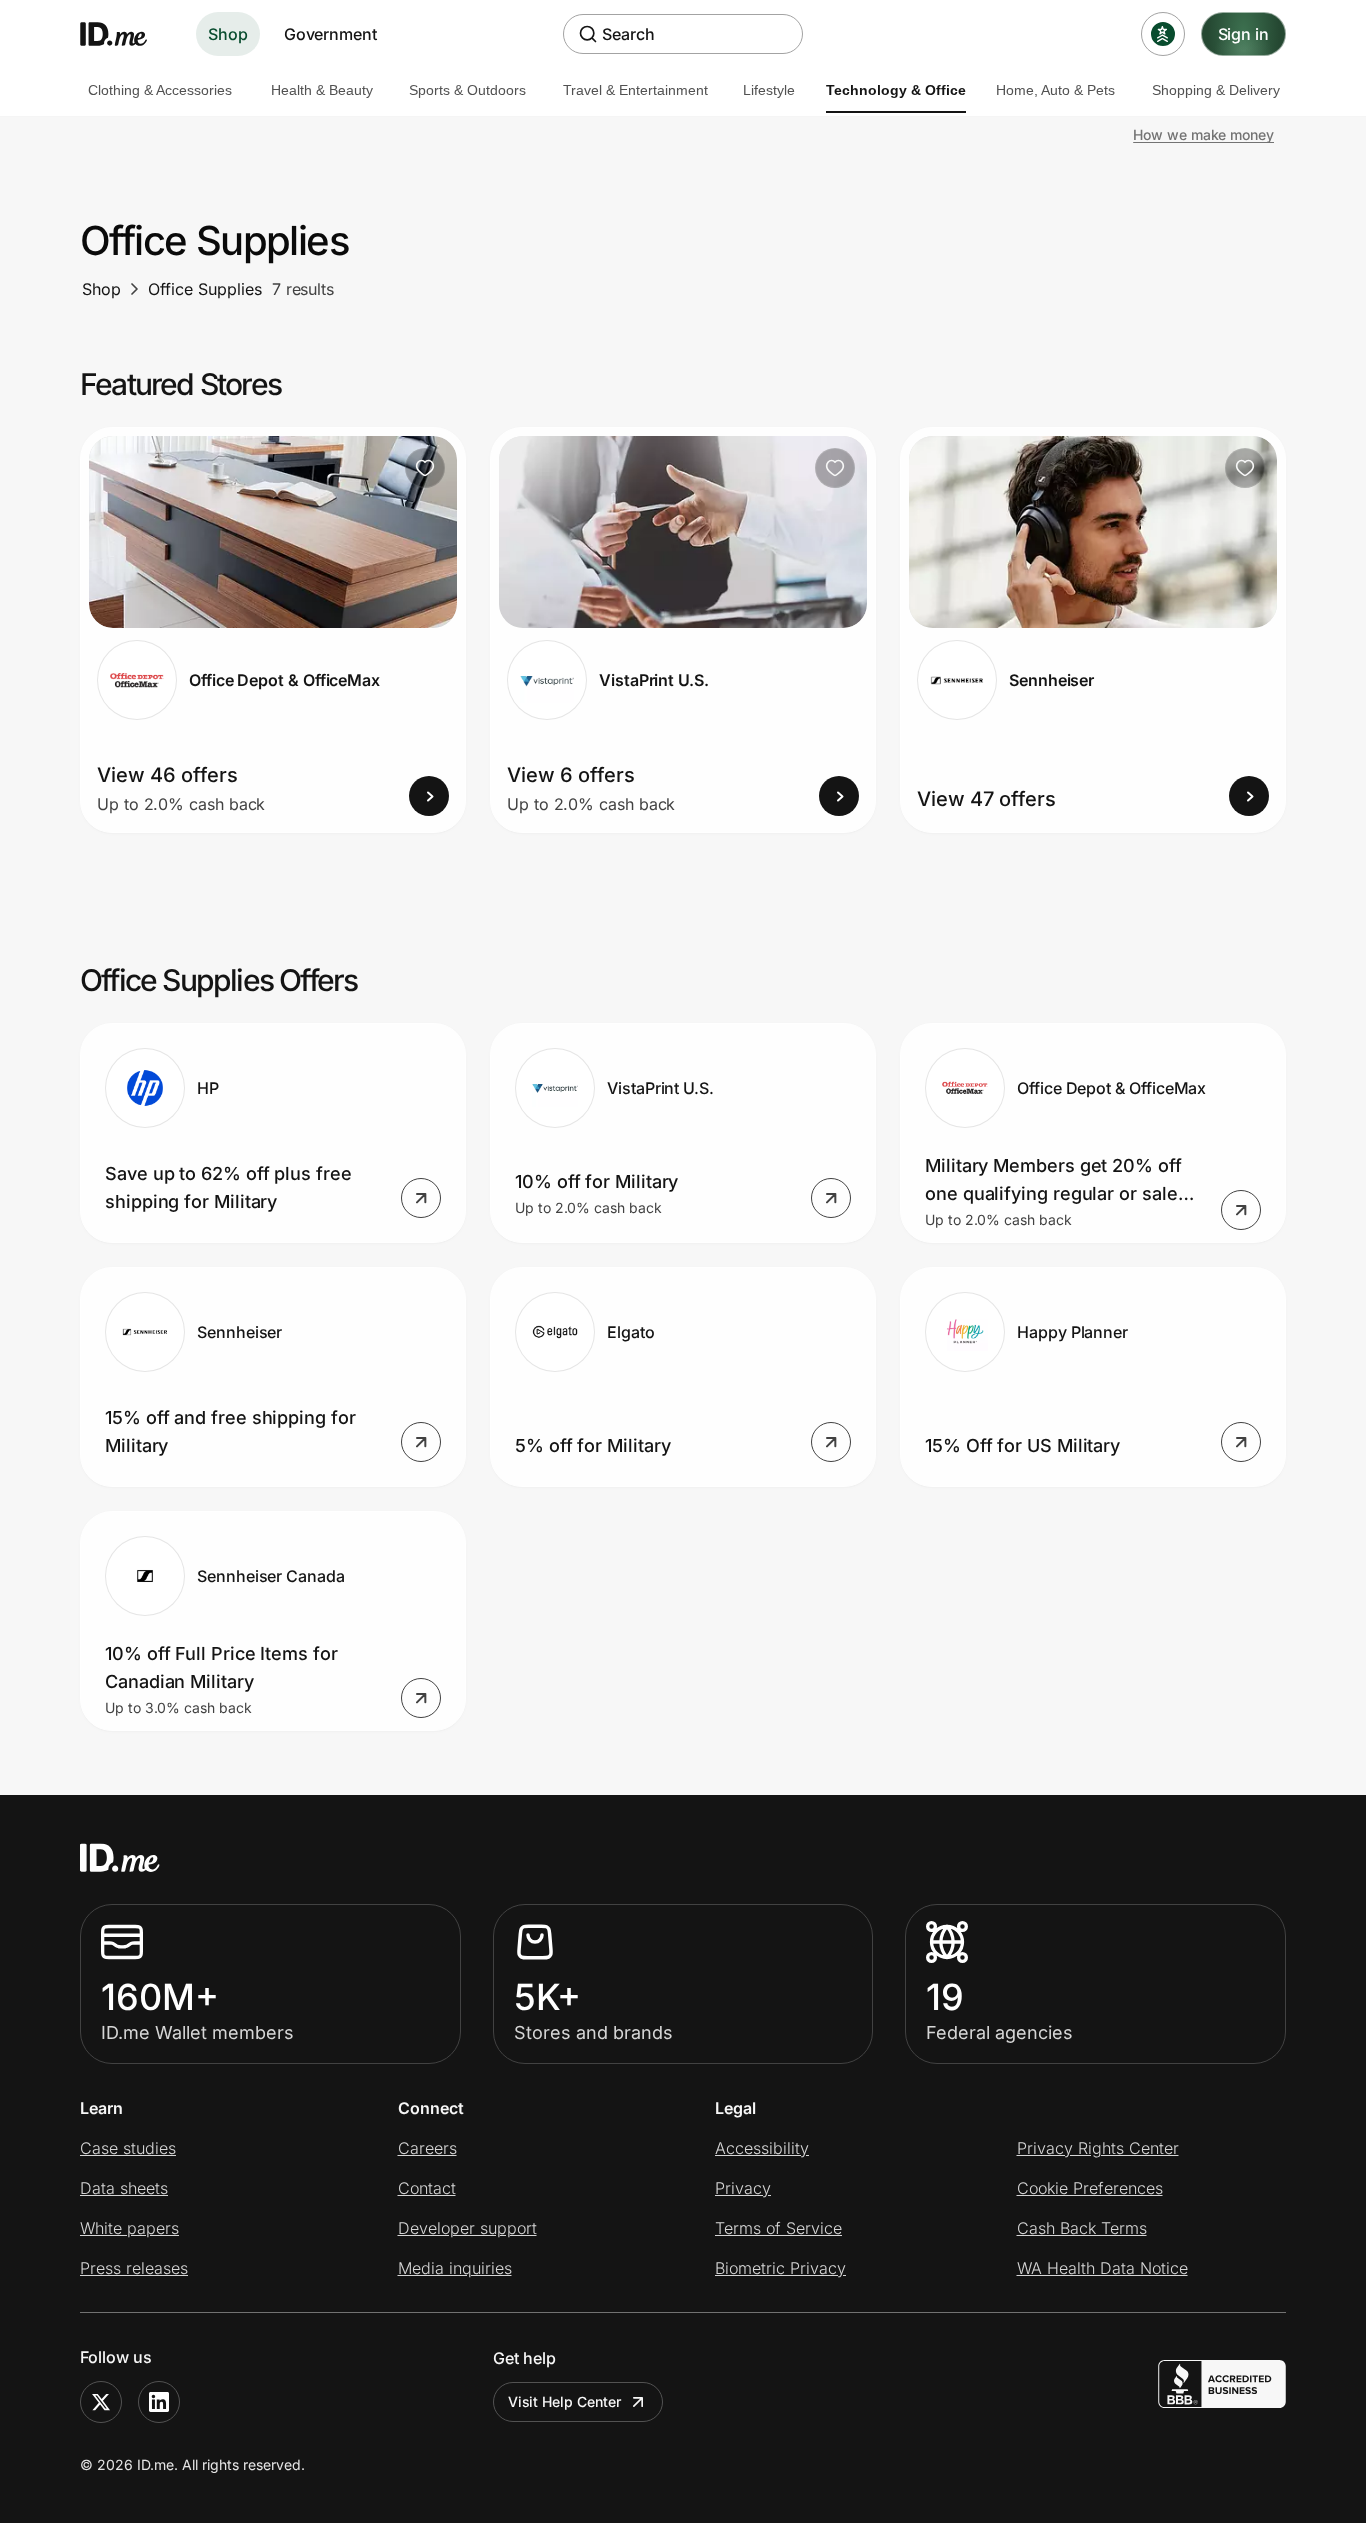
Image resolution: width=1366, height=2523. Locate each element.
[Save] (425, 468)
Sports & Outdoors (467, 90)
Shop (228, 34)
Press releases (134, 2268)
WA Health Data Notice (1102, 2268)
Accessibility (762, 2148)
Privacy (743, 2188)
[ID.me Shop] (126, 34)
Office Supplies (205, 289)
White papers (129, 2228)
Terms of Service (778, 2228)
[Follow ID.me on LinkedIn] (159, 2402)
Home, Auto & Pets (1055, 90)
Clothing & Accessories (160, 90)
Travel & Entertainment (635, 90)
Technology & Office (896, 90)
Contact (427, 2188)
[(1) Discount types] (1163, 34)
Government (330, 34)
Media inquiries (455, 2268)
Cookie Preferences (1090, 2188)
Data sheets (124, 2188)
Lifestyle (769, 90)
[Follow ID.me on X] (101, 2402)
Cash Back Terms (1082, 2228)
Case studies (128, 2148)
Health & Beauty (322, 90)
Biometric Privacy (780, 2268)
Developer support (467, 2228)
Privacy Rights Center (1098, 2148)
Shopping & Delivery (1216, 90)
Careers (427, 2148)
